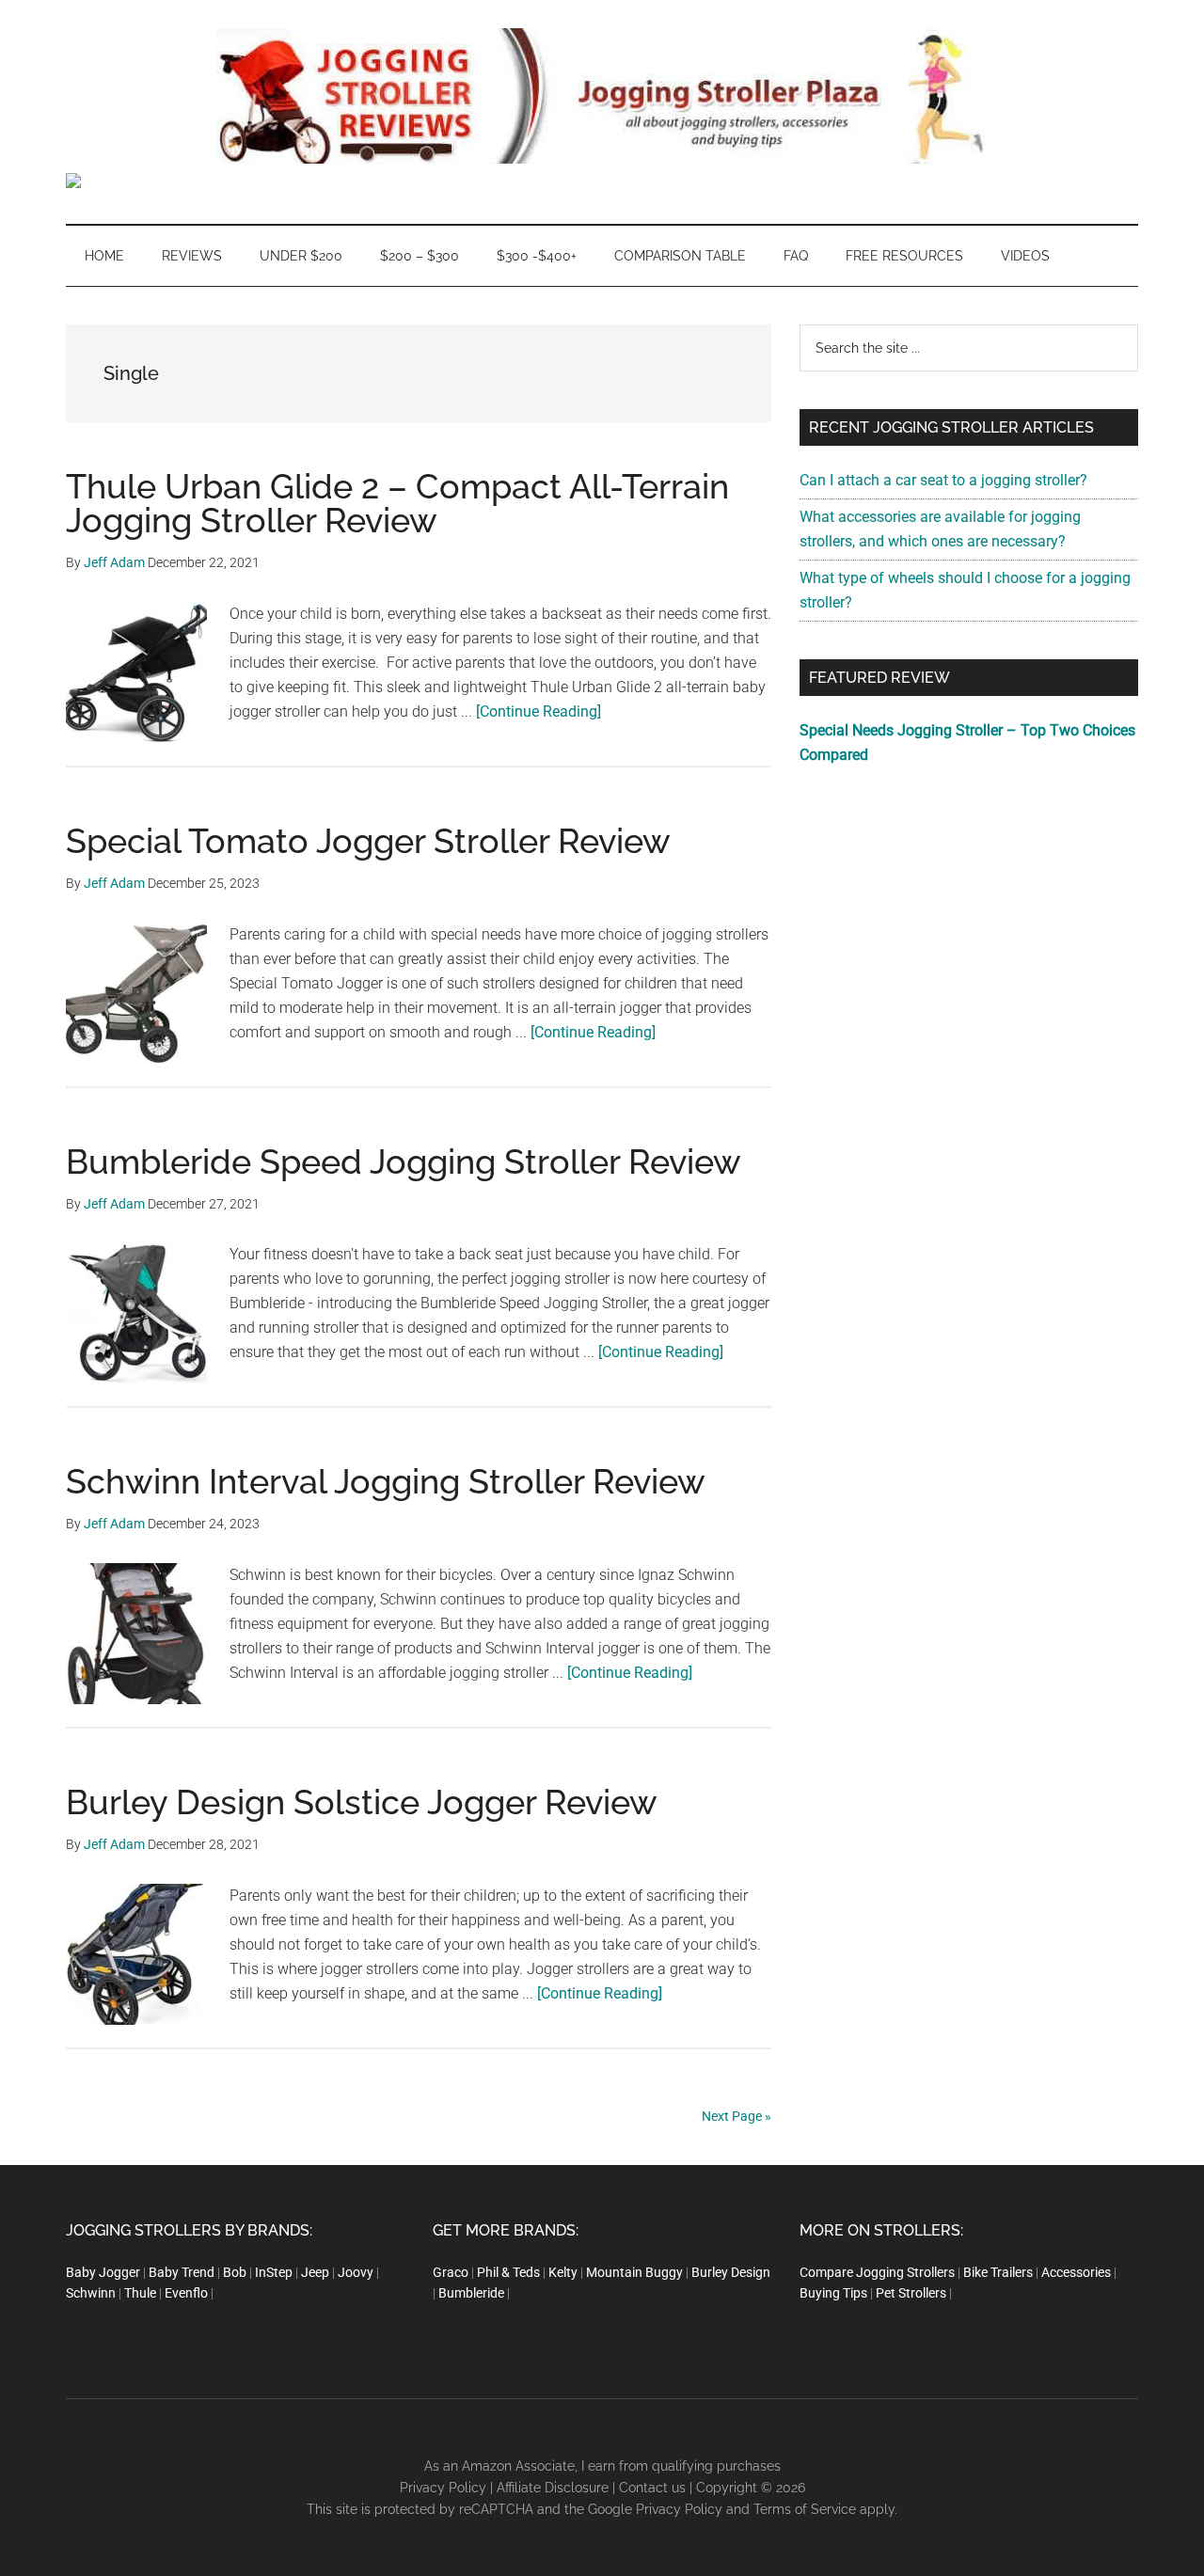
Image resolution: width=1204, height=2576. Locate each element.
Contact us (652, 2488)
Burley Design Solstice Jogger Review (362, 1802)
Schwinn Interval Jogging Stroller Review (386, 1481)
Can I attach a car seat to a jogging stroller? (943, 480)
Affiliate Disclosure (553, 2488)
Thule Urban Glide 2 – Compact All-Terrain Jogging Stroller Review (397, 503)
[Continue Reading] (539, 711)
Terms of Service (805, 2509)
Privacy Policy (443, 2488)
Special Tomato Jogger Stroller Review (368, 841)
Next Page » (737, 2116)
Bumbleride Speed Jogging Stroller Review (404, 1162)
